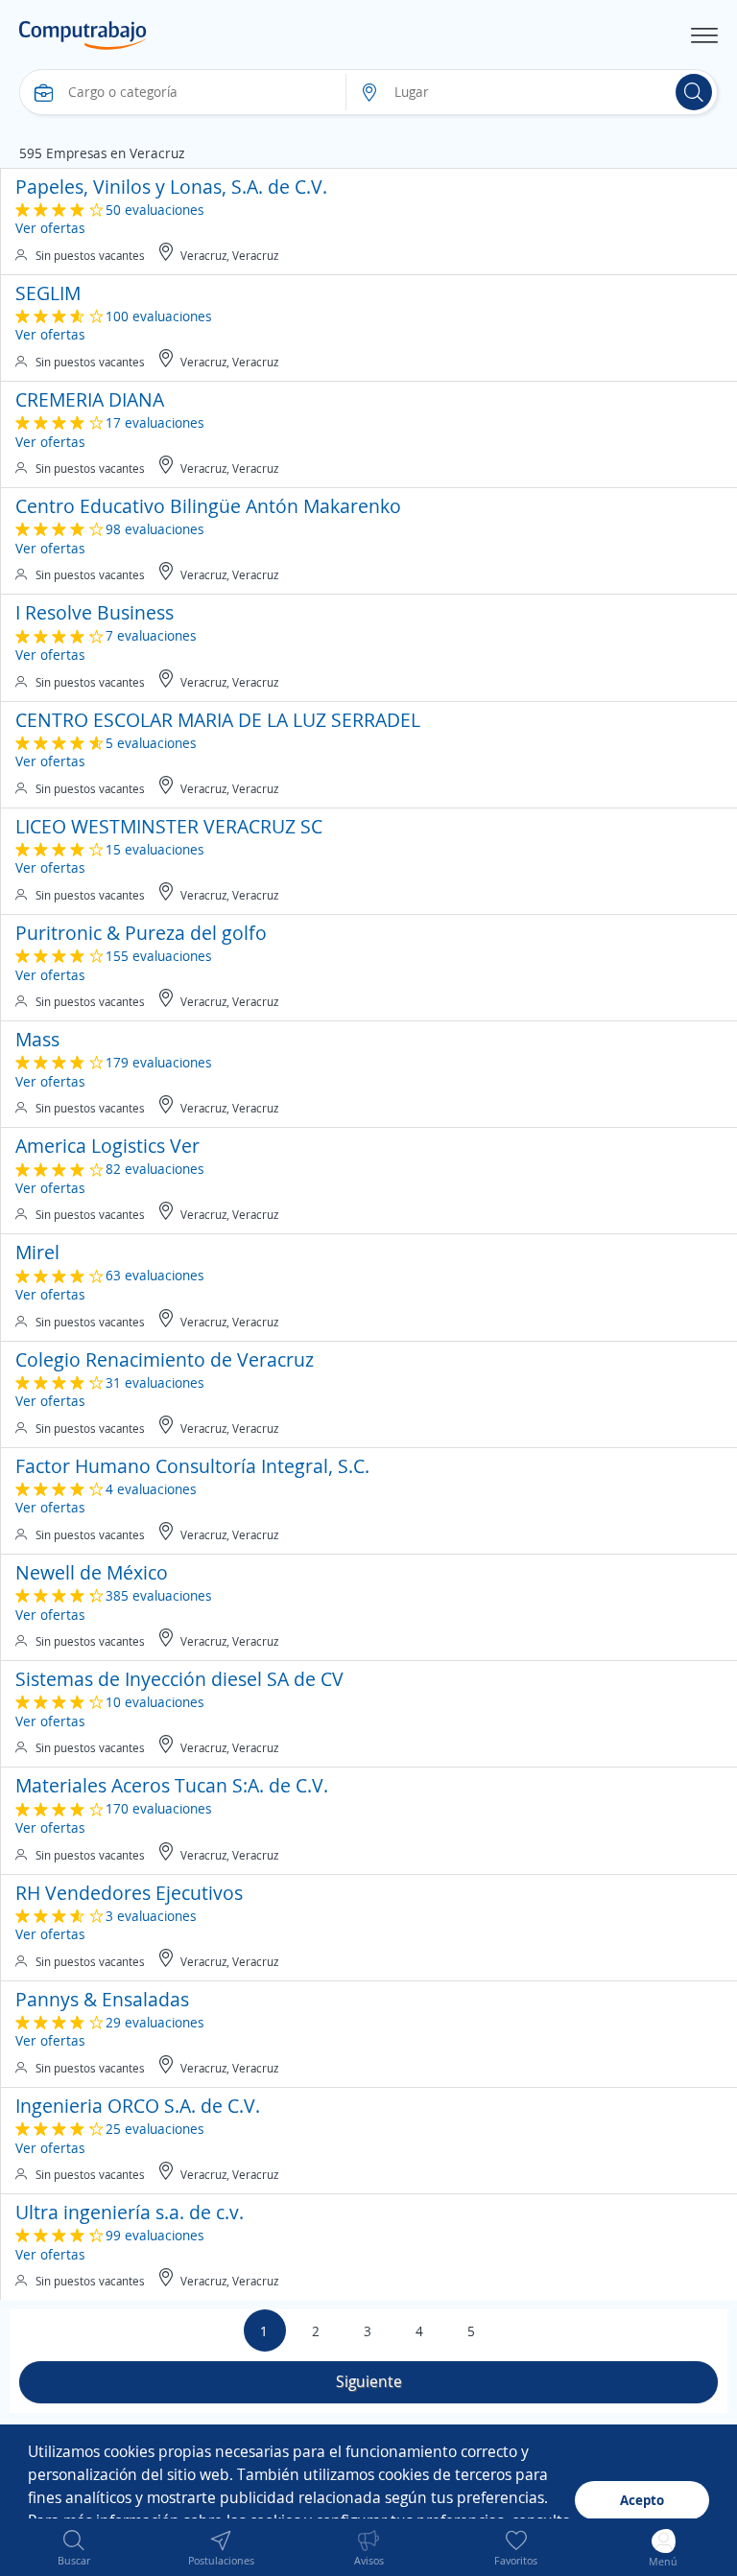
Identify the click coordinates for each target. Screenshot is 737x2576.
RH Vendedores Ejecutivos (129, 1893)
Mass (37, 1039)
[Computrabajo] (83, 35)
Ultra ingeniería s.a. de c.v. (130, 2212)
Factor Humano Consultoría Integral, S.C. (192, 1466)
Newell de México (92, 1572)
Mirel (37, 1252)
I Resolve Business (95, 612)
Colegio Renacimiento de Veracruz (165, 1359)
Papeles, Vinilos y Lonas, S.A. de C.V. (171, 187)
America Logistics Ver (107, 1146)
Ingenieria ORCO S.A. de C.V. (138, 2106)
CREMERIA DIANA (90, 399)
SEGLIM (48, 293)
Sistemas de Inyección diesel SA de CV (179, 1679)
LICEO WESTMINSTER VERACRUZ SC (169, 826)
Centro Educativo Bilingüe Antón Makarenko (208, 506)
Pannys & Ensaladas (102, 1999)
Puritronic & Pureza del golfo (141, 933)
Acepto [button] (642, 2500)
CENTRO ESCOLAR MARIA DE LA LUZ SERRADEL (218, 720)
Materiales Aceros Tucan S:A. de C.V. (172, 1785)
